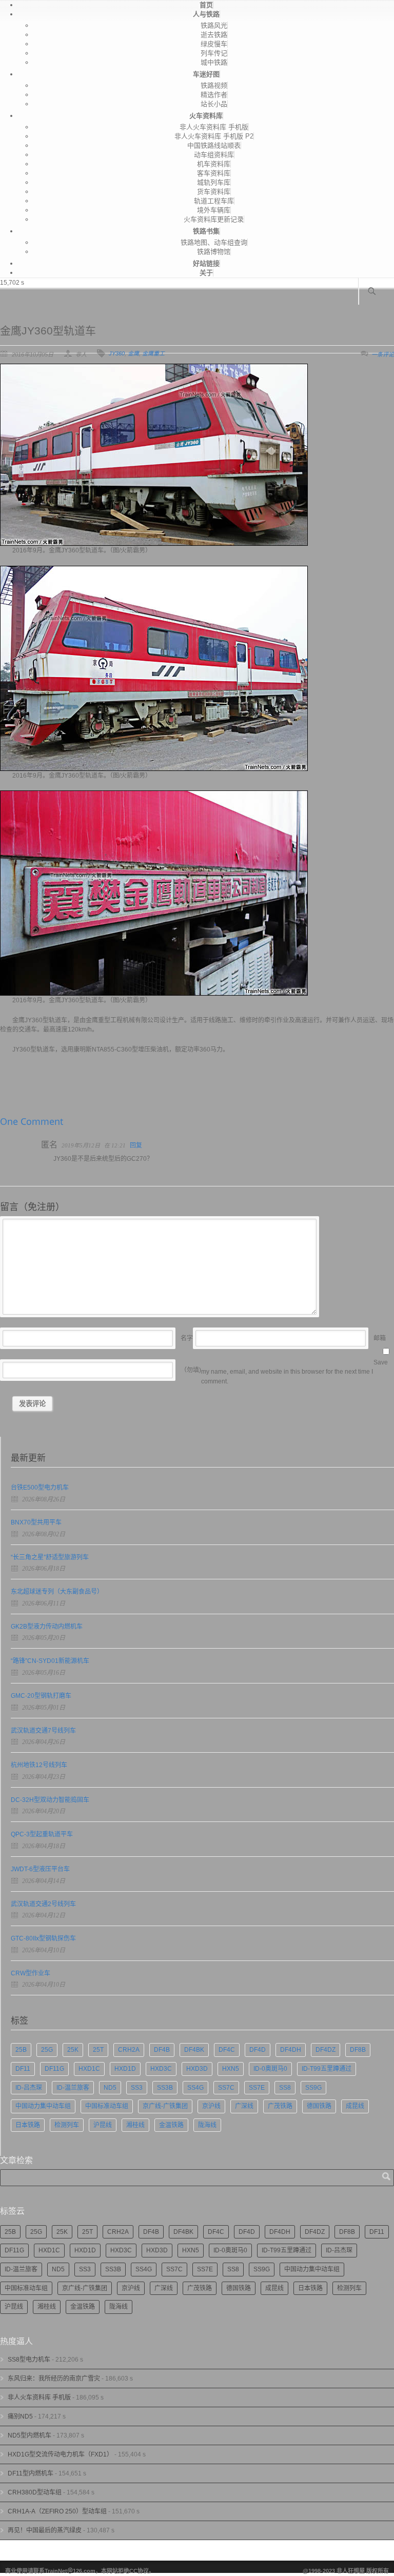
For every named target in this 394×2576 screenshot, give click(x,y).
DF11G (54, 2069)
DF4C (227, 2050)
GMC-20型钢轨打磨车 (41, 1696)
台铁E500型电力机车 (40, 1488)
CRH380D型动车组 (35, 2492)
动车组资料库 (214, 155)
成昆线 (355, 2106)
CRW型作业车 (31, 1973)
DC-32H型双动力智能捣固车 (50, 1800)
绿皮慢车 (214, 44)
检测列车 (67, 2125)
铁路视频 (214, 85)
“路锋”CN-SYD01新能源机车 (50, 1661)
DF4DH (291, 2050)
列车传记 (214, 53)
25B (21, 2050)
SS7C (226, 2088)
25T (98, 2050)
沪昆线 (103, 2125)
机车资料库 (214, 164)
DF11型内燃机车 (31, 2473)
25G (47, 2050)
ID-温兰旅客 (73, 2088)
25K (73, 2050)
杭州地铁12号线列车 (39, 1765)
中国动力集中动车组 (43, 2106)
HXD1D (125, 2069)
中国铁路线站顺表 (214, 145)
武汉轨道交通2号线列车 (43, 1904)
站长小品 (214, 104)
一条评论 (383, 354)
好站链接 (206, 263)
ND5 (110, 2088)
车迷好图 (206, 74)
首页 (206, 5)
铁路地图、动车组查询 (214, 242)
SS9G (313, 2088)
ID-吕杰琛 (29, 2088)
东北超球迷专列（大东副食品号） (57, 1592)
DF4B (162, 2050)
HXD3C (161, 2069)
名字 (187, 1338)
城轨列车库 (214, 182)
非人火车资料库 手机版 (214, 127)
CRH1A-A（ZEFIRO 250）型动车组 (57, 2511)
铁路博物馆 (214, 252)
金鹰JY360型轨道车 (48, 331)
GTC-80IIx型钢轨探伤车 (43, 1938)
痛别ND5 (20, 2416)
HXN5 (231, 2069)
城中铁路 (214, 62)
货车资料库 (214, 192)
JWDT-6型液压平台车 (40, 1869)
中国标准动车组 (107, 2106)
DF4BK (194, 2050)
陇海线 (207, 2125)
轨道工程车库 (214, 201)
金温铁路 (171, 2125)
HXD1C (89, 2069)
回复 (136, 1145)
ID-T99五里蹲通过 (327, 2069)
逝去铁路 (214, 35)
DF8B (358, 2050)
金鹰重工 (153, 353)
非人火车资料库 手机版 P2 (214, 136)
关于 (206, 273)
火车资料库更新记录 (214, 219)
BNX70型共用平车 (36, 1522)
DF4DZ (326, 2050)
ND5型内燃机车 (29, 2435)
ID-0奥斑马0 (270, 2069)
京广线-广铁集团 (165, 2106)
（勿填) (191, 1370)
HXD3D (197, 2069)
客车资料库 (214, 173)
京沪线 (211, 2106)
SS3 (137, 2088)
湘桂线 (135, 2125)
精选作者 (214, 95)
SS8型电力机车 (29, 2360)
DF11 (23, 2069)
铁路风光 (214, 25)
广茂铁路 (280, 2106)
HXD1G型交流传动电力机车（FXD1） (60, 2454)
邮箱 (380, 1338)
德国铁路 (319, 2106)
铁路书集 (206, 231)
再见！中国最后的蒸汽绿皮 (45, 2530)
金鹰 (133, 353)
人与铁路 (206, 14)
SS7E (257, 2088)
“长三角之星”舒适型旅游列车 (50, 1557)
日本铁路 (28, 2125)
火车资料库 (206, 116)
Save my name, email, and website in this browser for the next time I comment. (294, 1372)
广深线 (244, 2106)
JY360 (117, 353)
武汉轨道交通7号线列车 (43, 1731)
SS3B (165, 2088)
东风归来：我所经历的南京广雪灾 (54, 2379)
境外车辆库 (214, 210)
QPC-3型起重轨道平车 (42, 1834)
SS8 (285, 2088)
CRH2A (129, 2050)
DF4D (258, 2050)
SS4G (195, 2088)
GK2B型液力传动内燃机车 (47, 1627)
